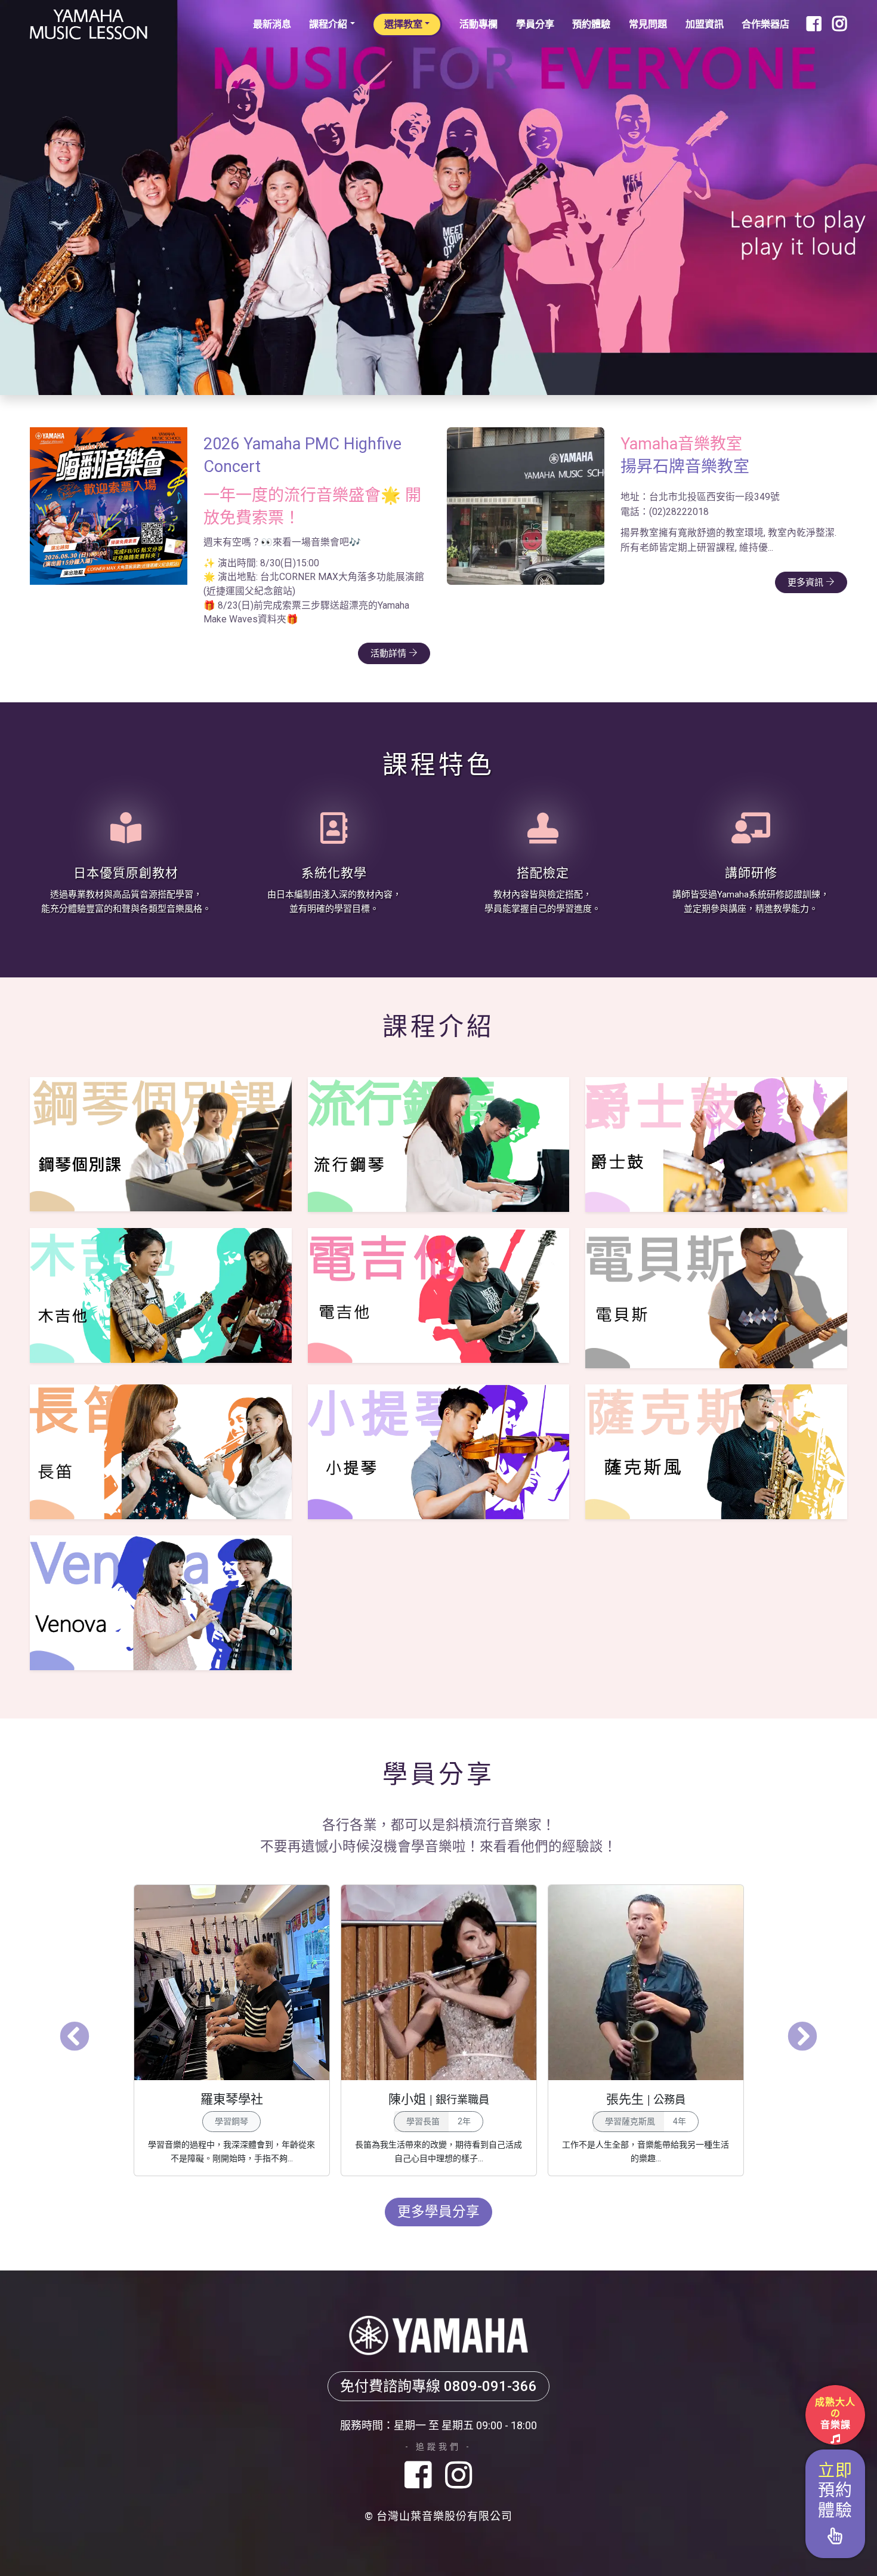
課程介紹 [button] (328, 24)
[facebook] (422, 2450)
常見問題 (648, 24)
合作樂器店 (765, 24)
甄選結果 (390, 628)
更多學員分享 (438, 2186)
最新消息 (272, 24)
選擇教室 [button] (403, 24)
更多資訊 (807, 582)
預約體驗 (591, 24)
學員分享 (535, 24)
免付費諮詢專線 (438, 2361)
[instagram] (459, 2450)
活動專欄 (478, 24)
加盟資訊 (705, 24)
